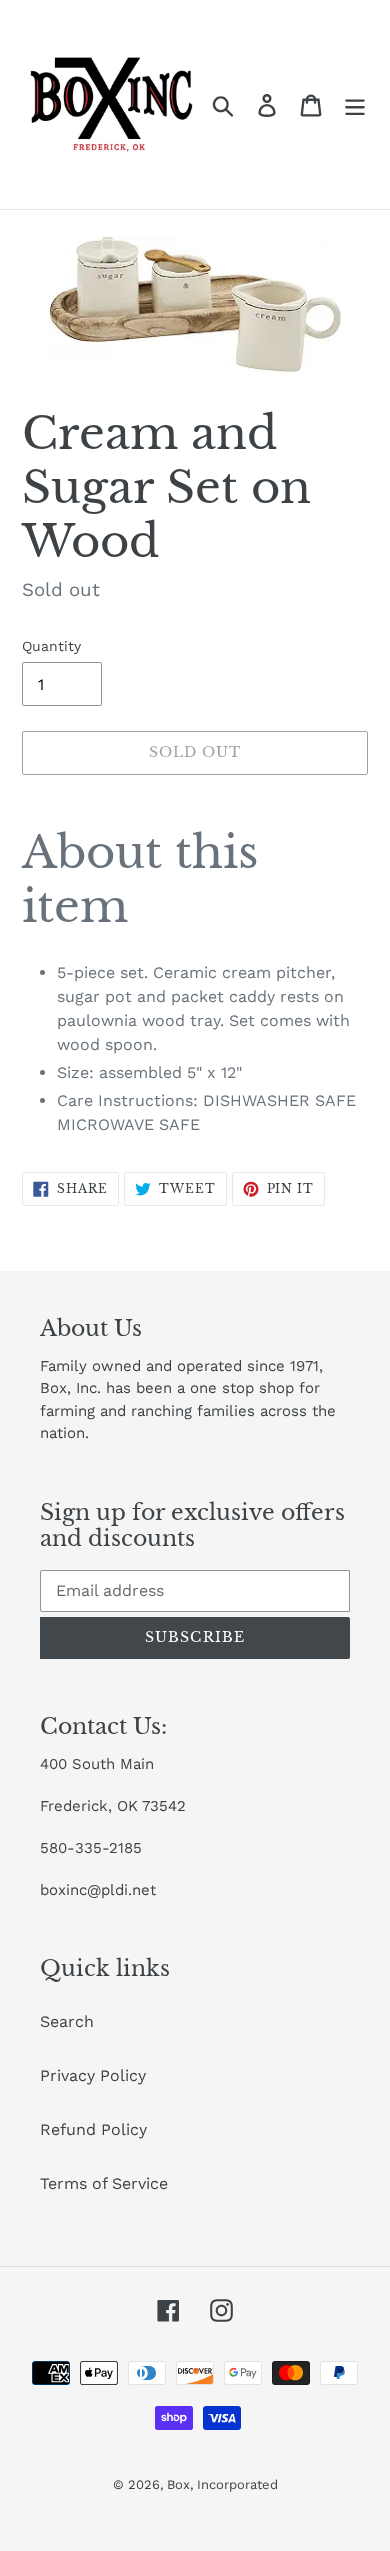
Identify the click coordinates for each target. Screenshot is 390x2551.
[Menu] (355, 104)
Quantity (51, 646)
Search (67, 2021)
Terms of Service (104, 2183)
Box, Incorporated (222, 2484)
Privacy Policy (93, 2075)
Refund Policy (93, 2129)
